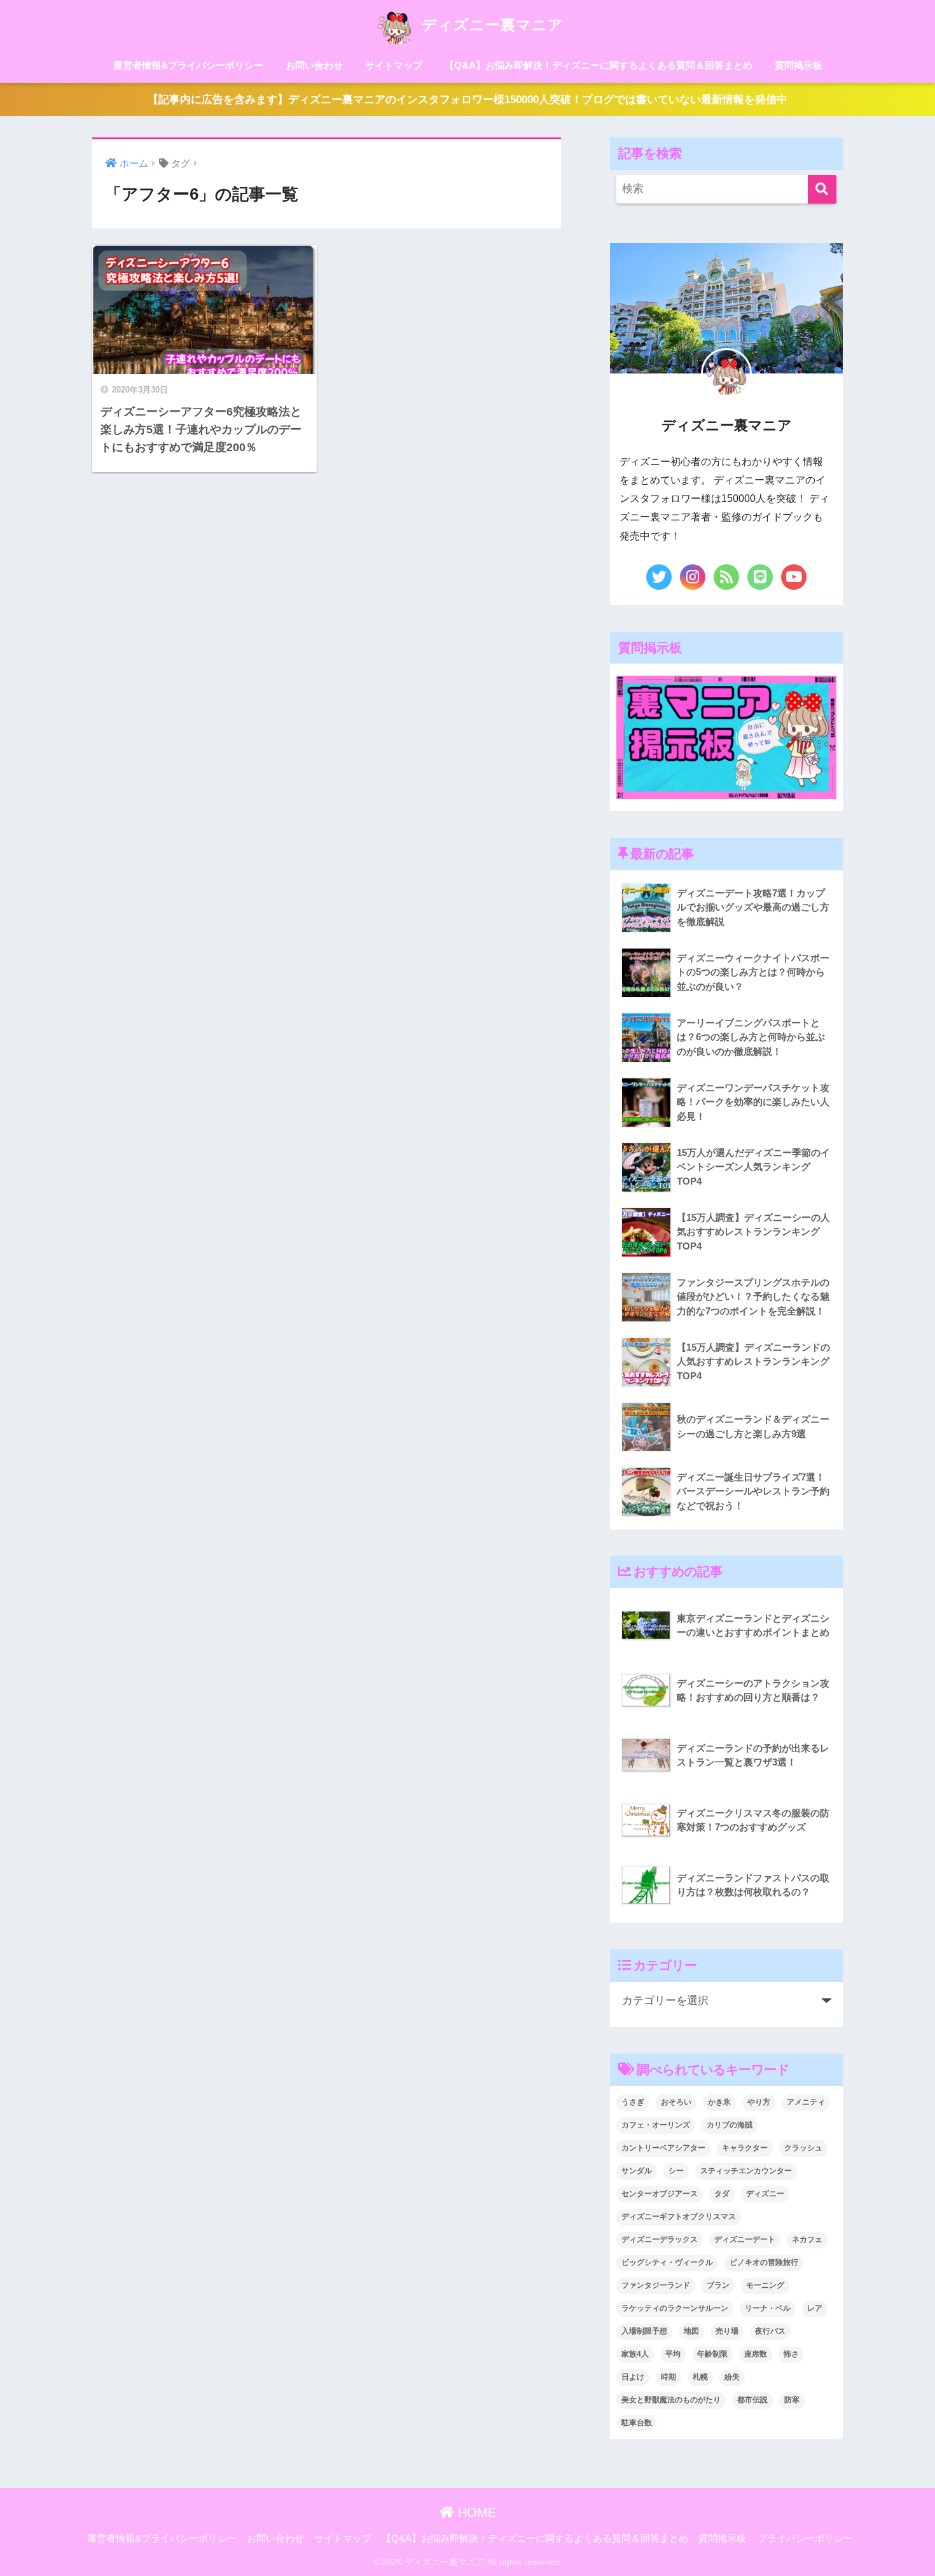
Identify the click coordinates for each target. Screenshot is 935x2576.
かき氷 (719, 2102)
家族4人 (635, 2354)
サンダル (637, 2171)
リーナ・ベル (768, 2308)
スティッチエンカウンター (746, 2171)
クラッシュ (803, 2148)
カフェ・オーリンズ (656, 2125)
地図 (691, 2331)
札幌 (700, 2377)
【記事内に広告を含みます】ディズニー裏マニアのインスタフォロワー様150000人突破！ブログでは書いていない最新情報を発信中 (468, 100)
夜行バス (770, 2331)
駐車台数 (637, 2423)
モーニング (765, 2285)
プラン (718, 2285)
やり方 (759, 2102)
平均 (673, 2354)
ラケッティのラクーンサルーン (675, 2308)
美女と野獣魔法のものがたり (671, 2400)
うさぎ (633, 2102)
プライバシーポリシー (805, 2538)
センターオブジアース (660, 2194)
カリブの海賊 (730, 2125)
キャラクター (745, 2148)
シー (676, 2171)
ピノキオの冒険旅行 (764, 2262)
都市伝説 (752, 2400)
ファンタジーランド (656, 2285)
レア (815, 2308)
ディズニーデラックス (660, 2239)
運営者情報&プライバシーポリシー (188, 65)
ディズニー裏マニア (490, 25)
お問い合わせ (314, 65)
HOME (475, 2512)
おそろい (676, 2102)
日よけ (633, 2377)
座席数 (756, 2354)
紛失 (732, 2377)
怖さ (791, 2354)
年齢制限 (712, 2354)
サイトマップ (394, 65)
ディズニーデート (745, 2239)
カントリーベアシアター (663, 2148)
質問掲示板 (799, 65)
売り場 (727, 2331)
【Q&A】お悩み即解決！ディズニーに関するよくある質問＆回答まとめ (599, 65)
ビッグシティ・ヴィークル (667, 2262)
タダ (722, 2194)
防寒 (792, 2400)
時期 (668, 2377)
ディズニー (765, 2194)
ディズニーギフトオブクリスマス (679, 2217)
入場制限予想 (644, 2331)
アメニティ (806, 2102)
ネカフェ (807, 2239)
